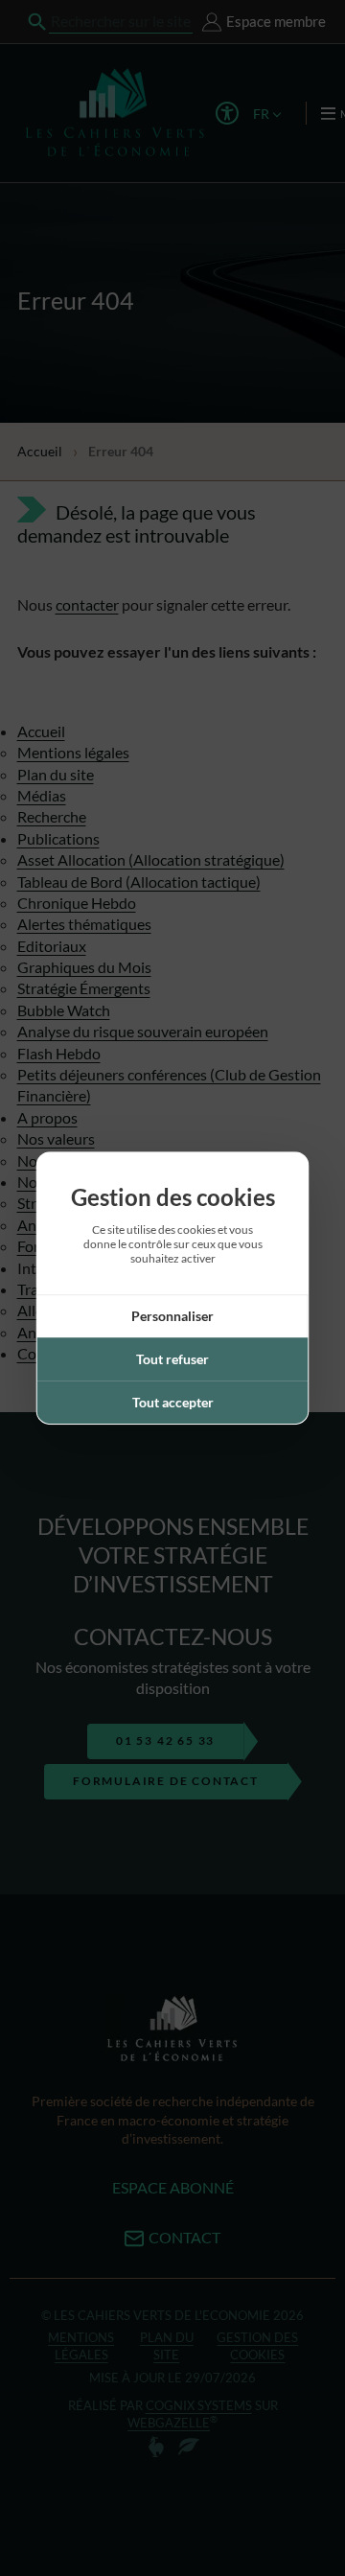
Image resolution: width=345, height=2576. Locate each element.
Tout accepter (173, 1402)
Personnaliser (172, 1316)
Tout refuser (172, 1359)
